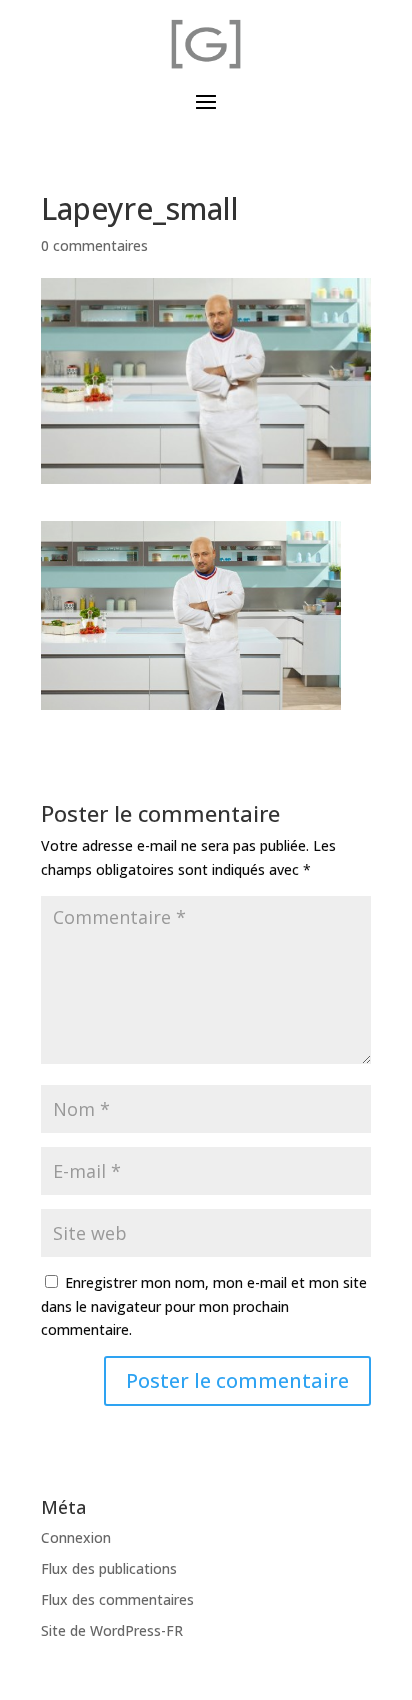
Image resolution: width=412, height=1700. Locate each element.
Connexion (76, 1537)
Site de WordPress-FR (112, 1630)
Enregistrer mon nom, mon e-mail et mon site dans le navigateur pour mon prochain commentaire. (204, 1306)
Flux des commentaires (117, 1599)
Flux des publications (109, 1568)
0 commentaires (94, 245)
